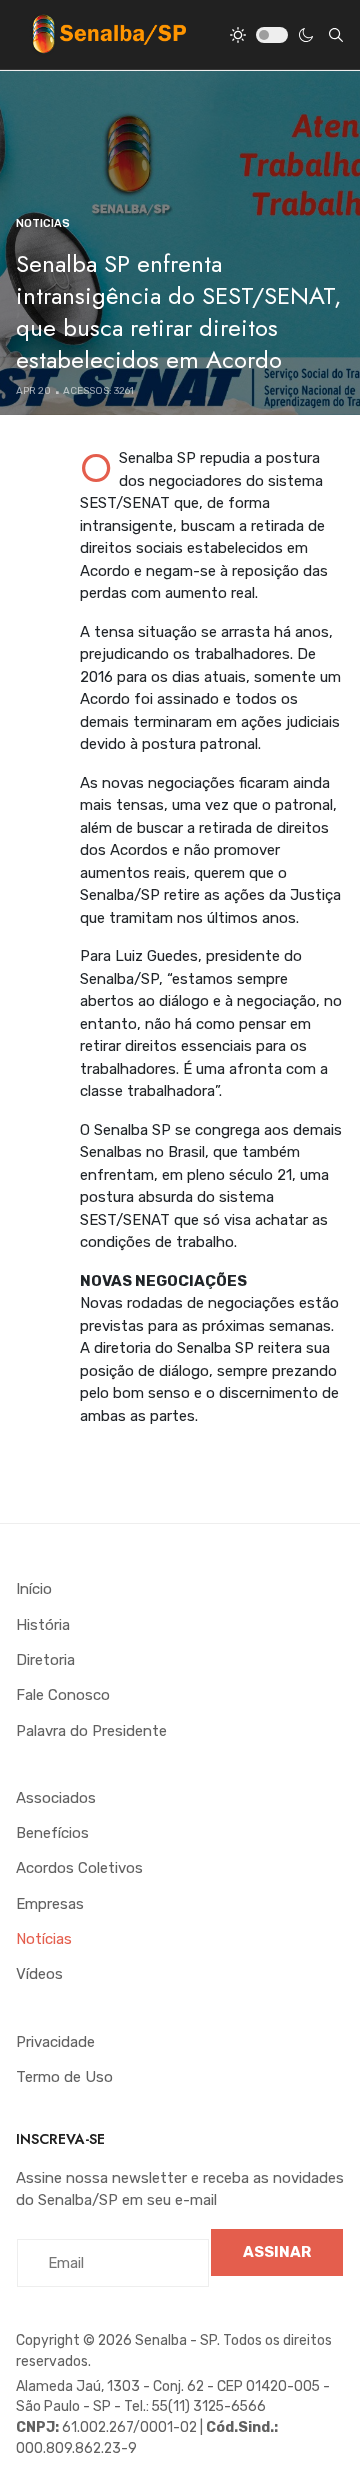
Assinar (277, 2252)
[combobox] (336, 35)
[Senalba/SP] (109, 34)
